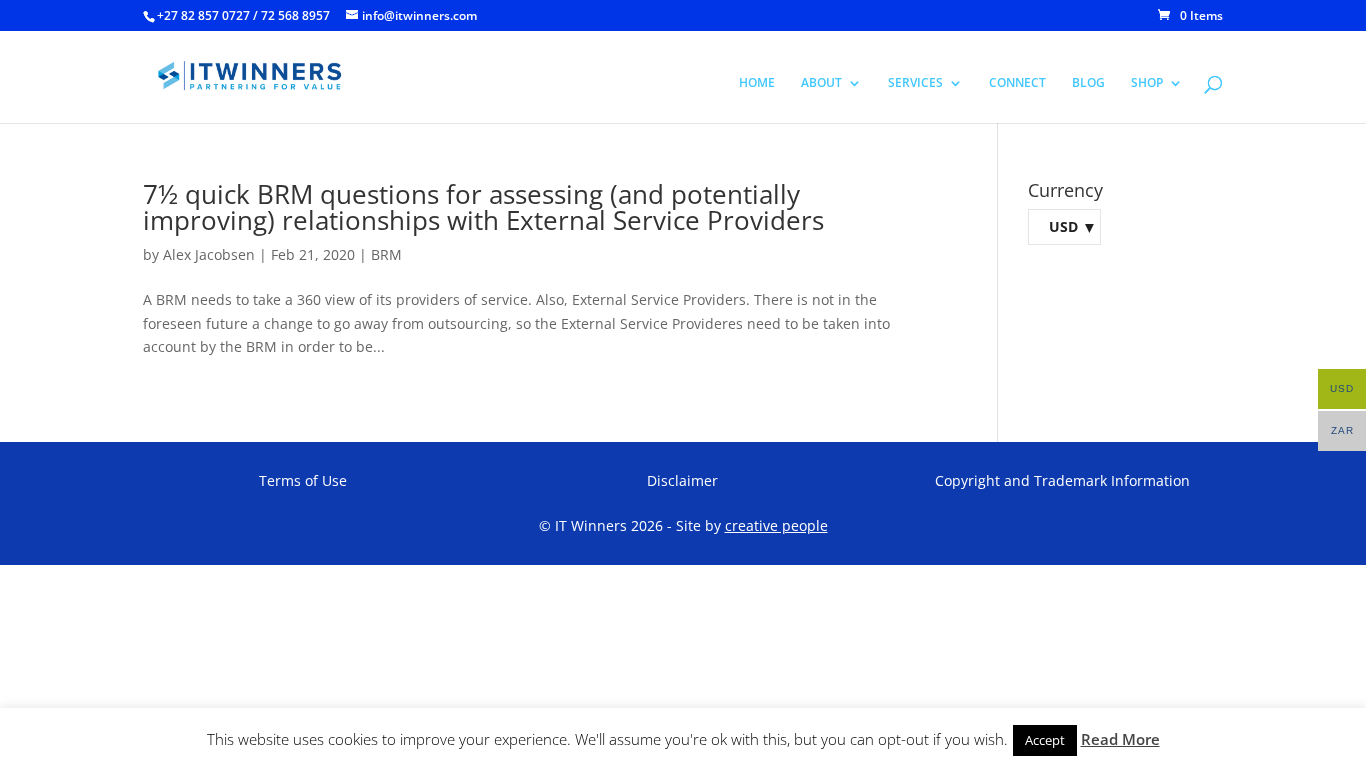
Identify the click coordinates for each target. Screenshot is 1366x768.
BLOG (1088, 83)
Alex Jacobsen (209, 254)
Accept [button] (1045, 740)
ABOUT (821, 83)
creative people (776, 525)
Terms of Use (303, 480)
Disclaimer (682, 480)
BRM (386, 254)
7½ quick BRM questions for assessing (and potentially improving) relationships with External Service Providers (483, 207)
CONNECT (1017, 83)
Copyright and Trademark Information (1062, 480)
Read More (1120, 739)
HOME (757, 83)
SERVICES (915, 83)
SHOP (1147, 83)
